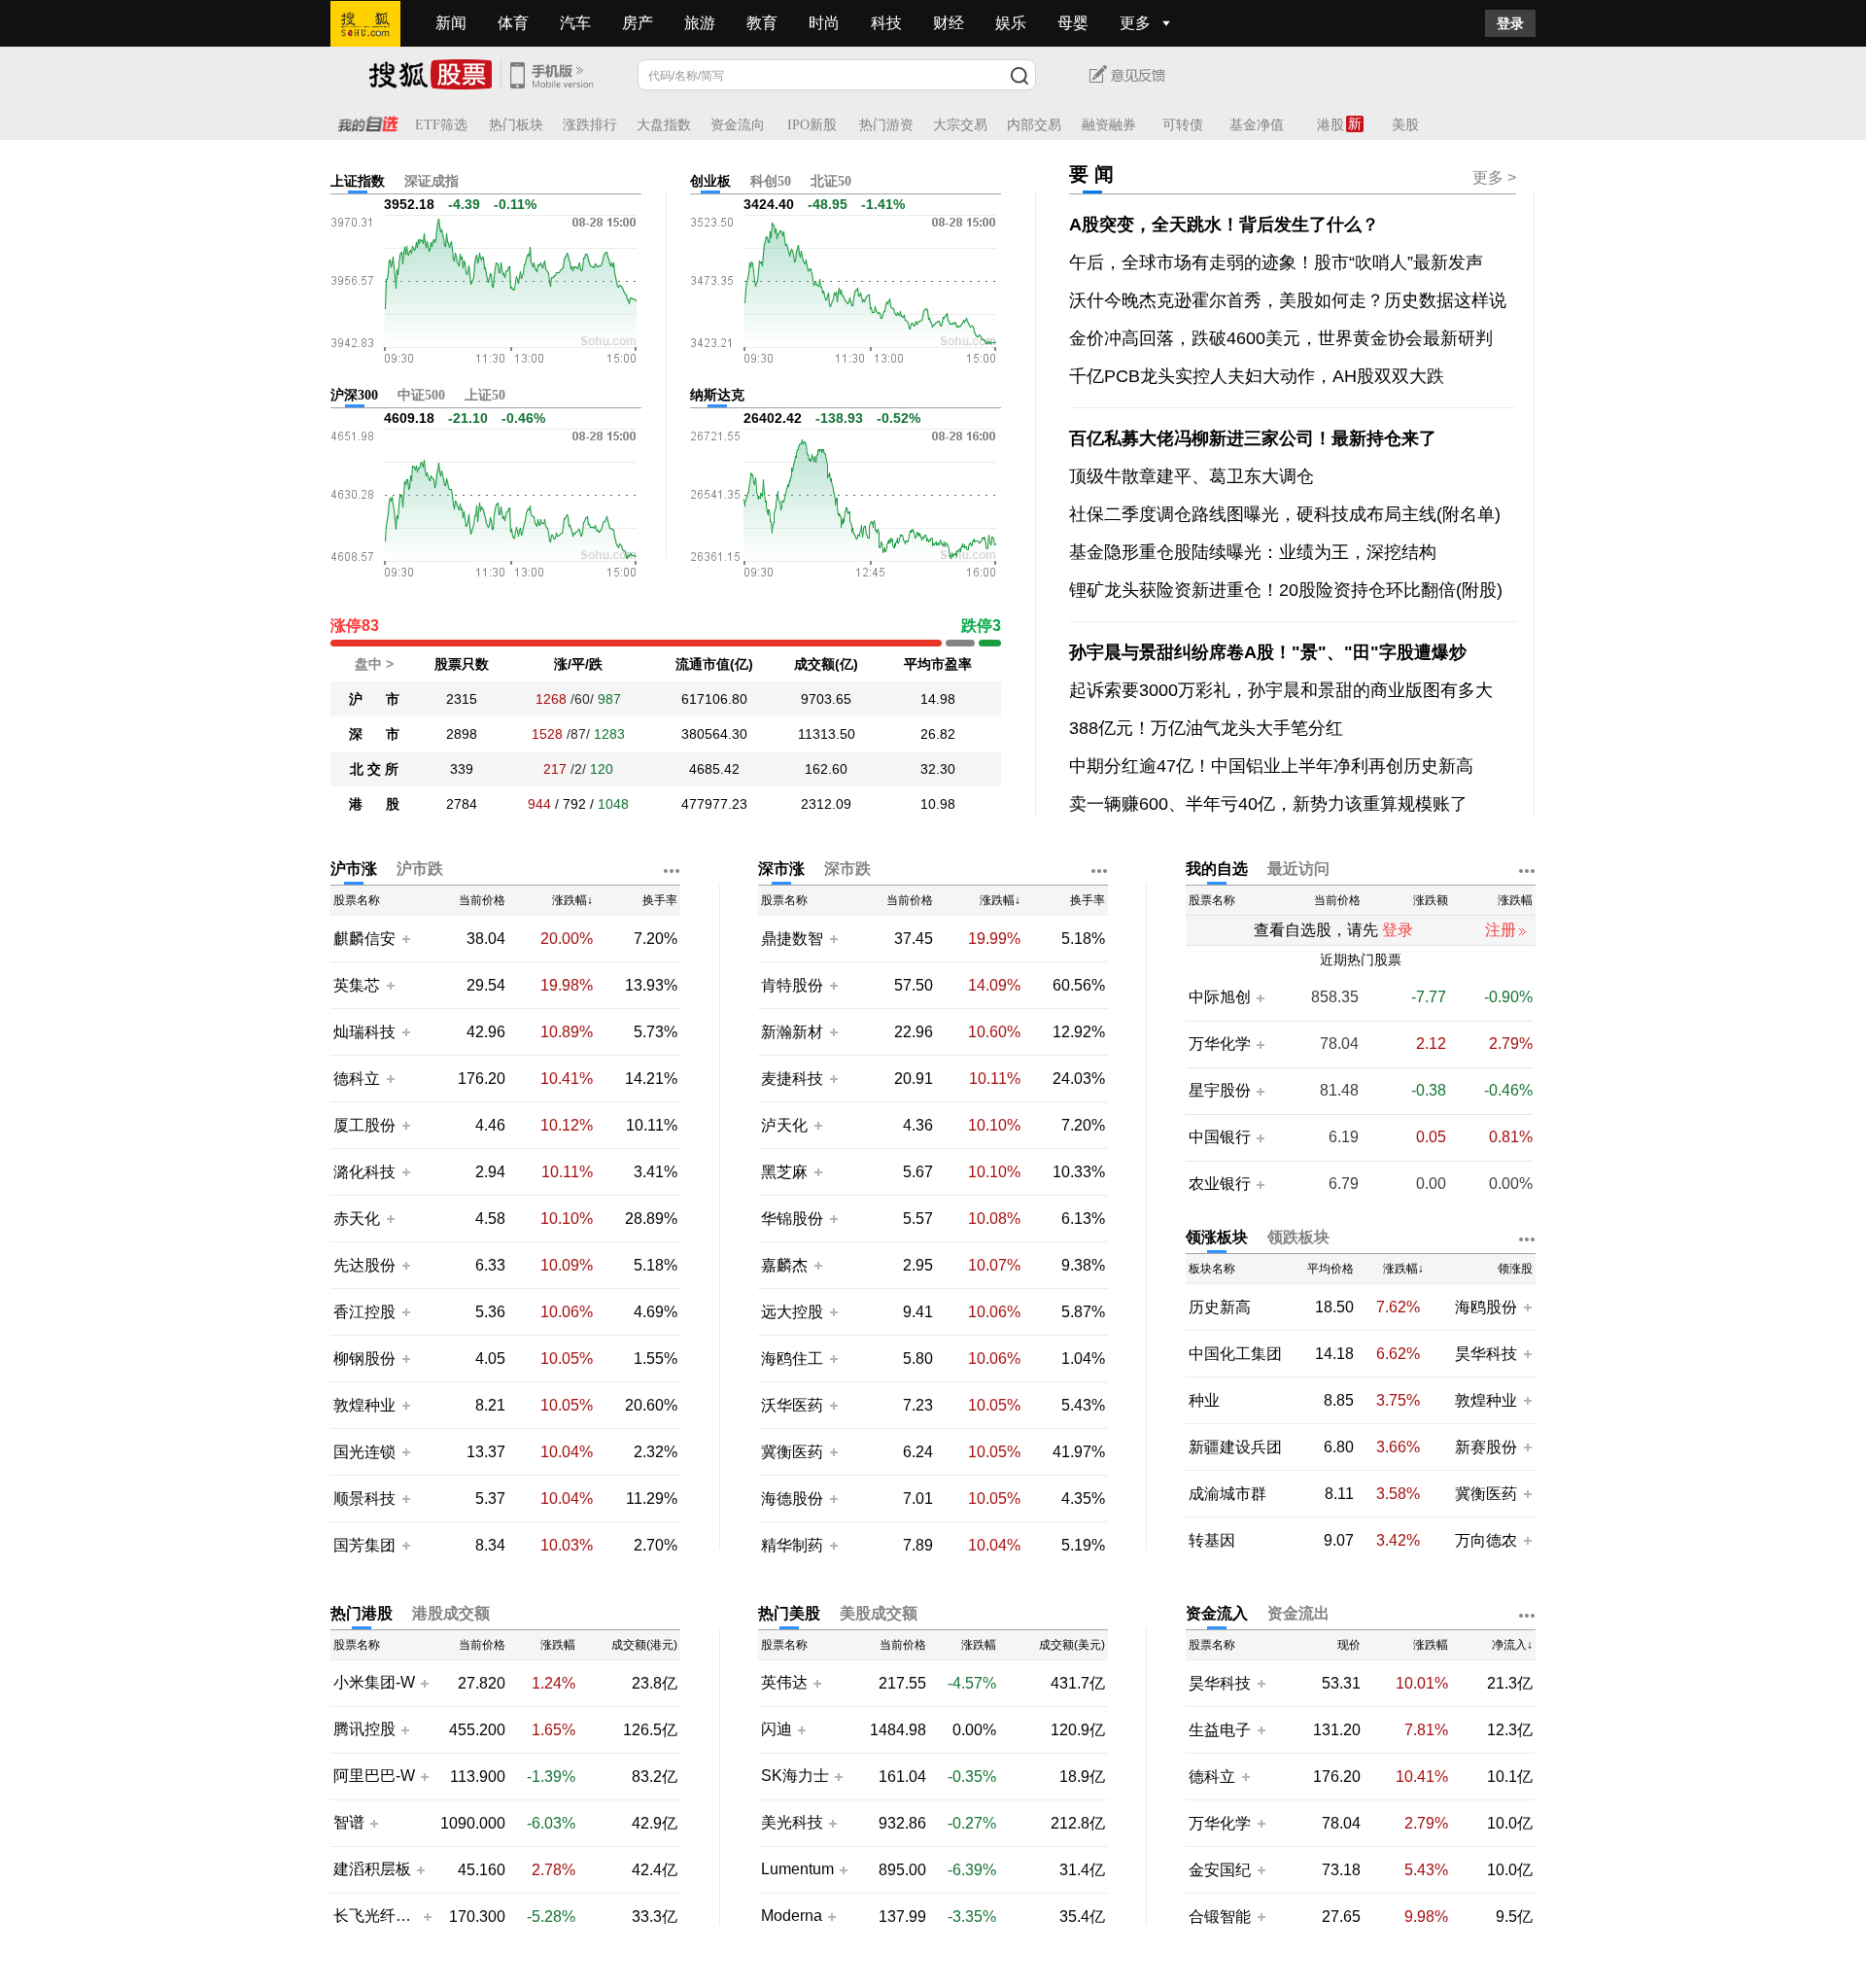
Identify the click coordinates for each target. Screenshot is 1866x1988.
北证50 (831, 181)
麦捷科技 (792, 1079)
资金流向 (738, 125)
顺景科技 (364, 1499)
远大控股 (792, 1312)
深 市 (374, 734)
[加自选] (405, 938)
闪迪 (777, 1729)
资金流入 (1217, 1613)
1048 (613, 804)
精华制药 (792, 1545)
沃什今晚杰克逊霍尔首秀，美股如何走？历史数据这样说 (1288, 300)
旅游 (700, 23)
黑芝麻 (786, 1172)
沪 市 (374, 699)
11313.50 (827, 734)
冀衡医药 (792, 1452)
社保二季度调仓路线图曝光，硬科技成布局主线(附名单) (1285, 514)
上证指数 (358, 181)
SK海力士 (795, 1776)
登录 (1510, 23)
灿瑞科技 (364, 1032)
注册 (1501, 930)
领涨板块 (1217, 1237)
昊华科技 (1486, 1354)
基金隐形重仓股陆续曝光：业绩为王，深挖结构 (1253, 552)
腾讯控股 (364, 1729)
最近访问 (1298, 869)
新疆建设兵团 (1235, 1447)
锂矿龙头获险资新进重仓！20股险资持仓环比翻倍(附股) (1286, 590)
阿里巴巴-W (374, 1776)
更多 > (1494, 177)
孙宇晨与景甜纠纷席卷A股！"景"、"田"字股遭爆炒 (1268, 652)
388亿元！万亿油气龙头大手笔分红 (1206, 728)
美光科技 (792, 1823)
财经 (949, 23)
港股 (1330, 125)
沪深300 (354, 395)
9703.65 (826, 699)
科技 (886, 23)
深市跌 (847, 869)
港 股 (374, 804)
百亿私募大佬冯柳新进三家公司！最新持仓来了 (1253, 438)
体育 (513, 23)
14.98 (938, 699)
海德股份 (792, 1499)
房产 (638, 23)
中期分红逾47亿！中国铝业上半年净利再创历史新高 (1271, 766)
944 (539, 804)
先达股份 (364, 1265)
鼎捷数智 (792, 939)
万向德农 (1486, 1540)
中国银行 (1220, 1137)
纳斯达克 (717, 395)
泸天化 (786, 1125)
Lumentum (797, 1869)
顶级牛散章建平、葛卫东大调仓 (1192, 476)
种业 (1204, 1400)
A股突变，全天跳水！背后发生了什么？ (1224, 225)
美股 (1405, 125)
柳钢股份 (364, 1359)
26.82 (938, 734)
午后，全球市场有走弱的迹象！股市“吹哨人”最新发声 (1276, 262)
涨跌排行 (590, 125)
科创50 (771, 181)
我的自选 (1217, 869)
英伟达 (784, 1683)
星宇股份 (1220, 1091)
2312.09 (826, 804)
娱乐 (1011, 23)
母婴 (1073, 23)
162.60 (826, 769)
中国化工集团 (1235, 1354)
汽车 (575, 23)
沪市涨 (354, 869)
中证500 (421, 395)
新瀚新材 (792, 1032)
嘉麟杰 (786, 1265)
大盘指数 (664, 125)
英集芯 (357, 985)
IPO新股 (812, 125)
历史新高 (1220, 1307)
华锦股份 (792, 1219)
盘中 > (374, 664)
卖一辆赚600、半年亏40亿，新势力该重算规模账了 (1268, 804)
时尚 (824, 23)
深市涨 (781, 869)
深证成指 (432, 181)
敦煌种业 (364, 1405)
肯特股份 (792, 985)
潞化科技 (364, 1172)
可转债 (1183, 125)
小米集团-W (374, 1683)
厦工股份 (364, 1125)
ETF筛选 (441, 125)
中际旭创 (1220, 997)
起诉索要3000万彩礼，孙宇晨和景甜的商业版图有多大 (1281, 690)
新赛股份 (1486, 1447)
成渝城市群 (1227, 1494)
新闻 (451, 23)
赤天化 (357, 1219)
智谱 (349, 1823)
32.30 (938, 769)
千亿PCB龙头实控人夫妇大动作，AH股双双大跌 (1257, 376)
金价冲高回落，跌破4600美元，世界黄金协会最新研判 (1281, 338)
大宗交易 (960, 125)
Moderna (792, 1916)
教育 (762, 23)
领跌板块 (1298, 1237)
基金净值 (1257, 125)
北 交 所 (374, 769)
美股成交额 (879, 1613)
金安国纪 (1220, 1870)
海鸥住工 (792, 1359)
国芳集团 (364, 1545)
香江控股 (364, 1312)
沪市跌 (420, 869)
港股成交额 (451, 1613)
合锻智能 (1220, 1917)
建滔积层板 (372, 1869)
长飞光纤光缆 (376, 1916)
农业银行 (1220, 1184)
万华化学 (1220, 1044)
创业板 (710, 181)
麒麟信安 (364, 939)
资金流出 (1298, 1613)
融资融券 (1109, 125)
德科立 (357, 1079)
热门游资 (886, 125)
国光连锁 (364, 1452)
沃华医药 (792, 1405)
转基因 (1212, 1540)
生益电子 (1220, 1730)
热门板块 (516, 125)
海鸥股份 (1486, 1307)
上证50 (485, 395)
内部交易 (1034, 125)
